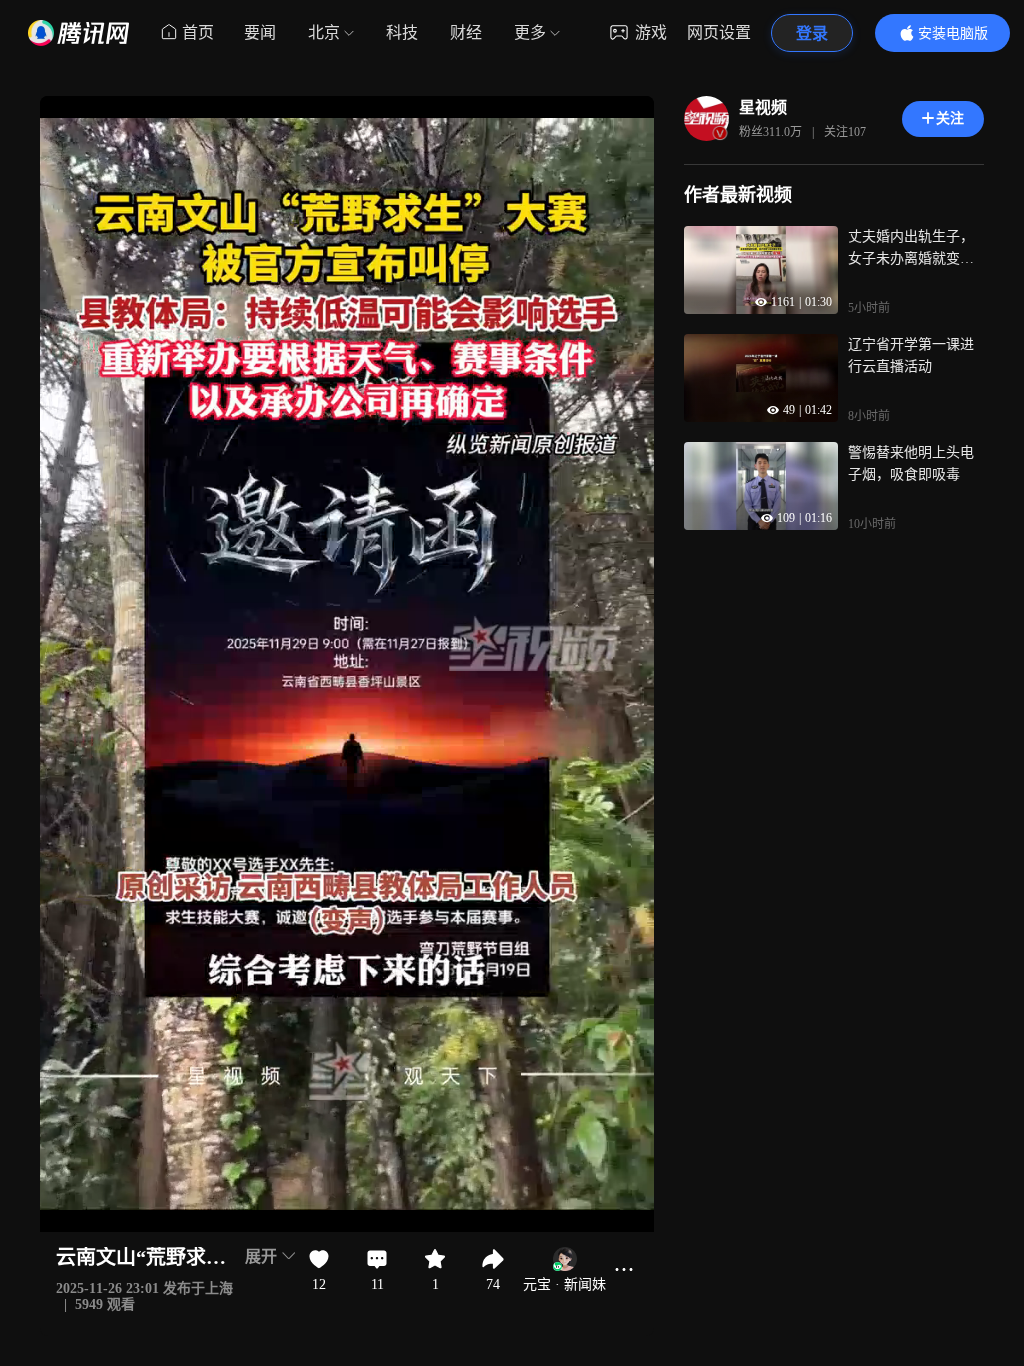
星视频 (763, 107)
